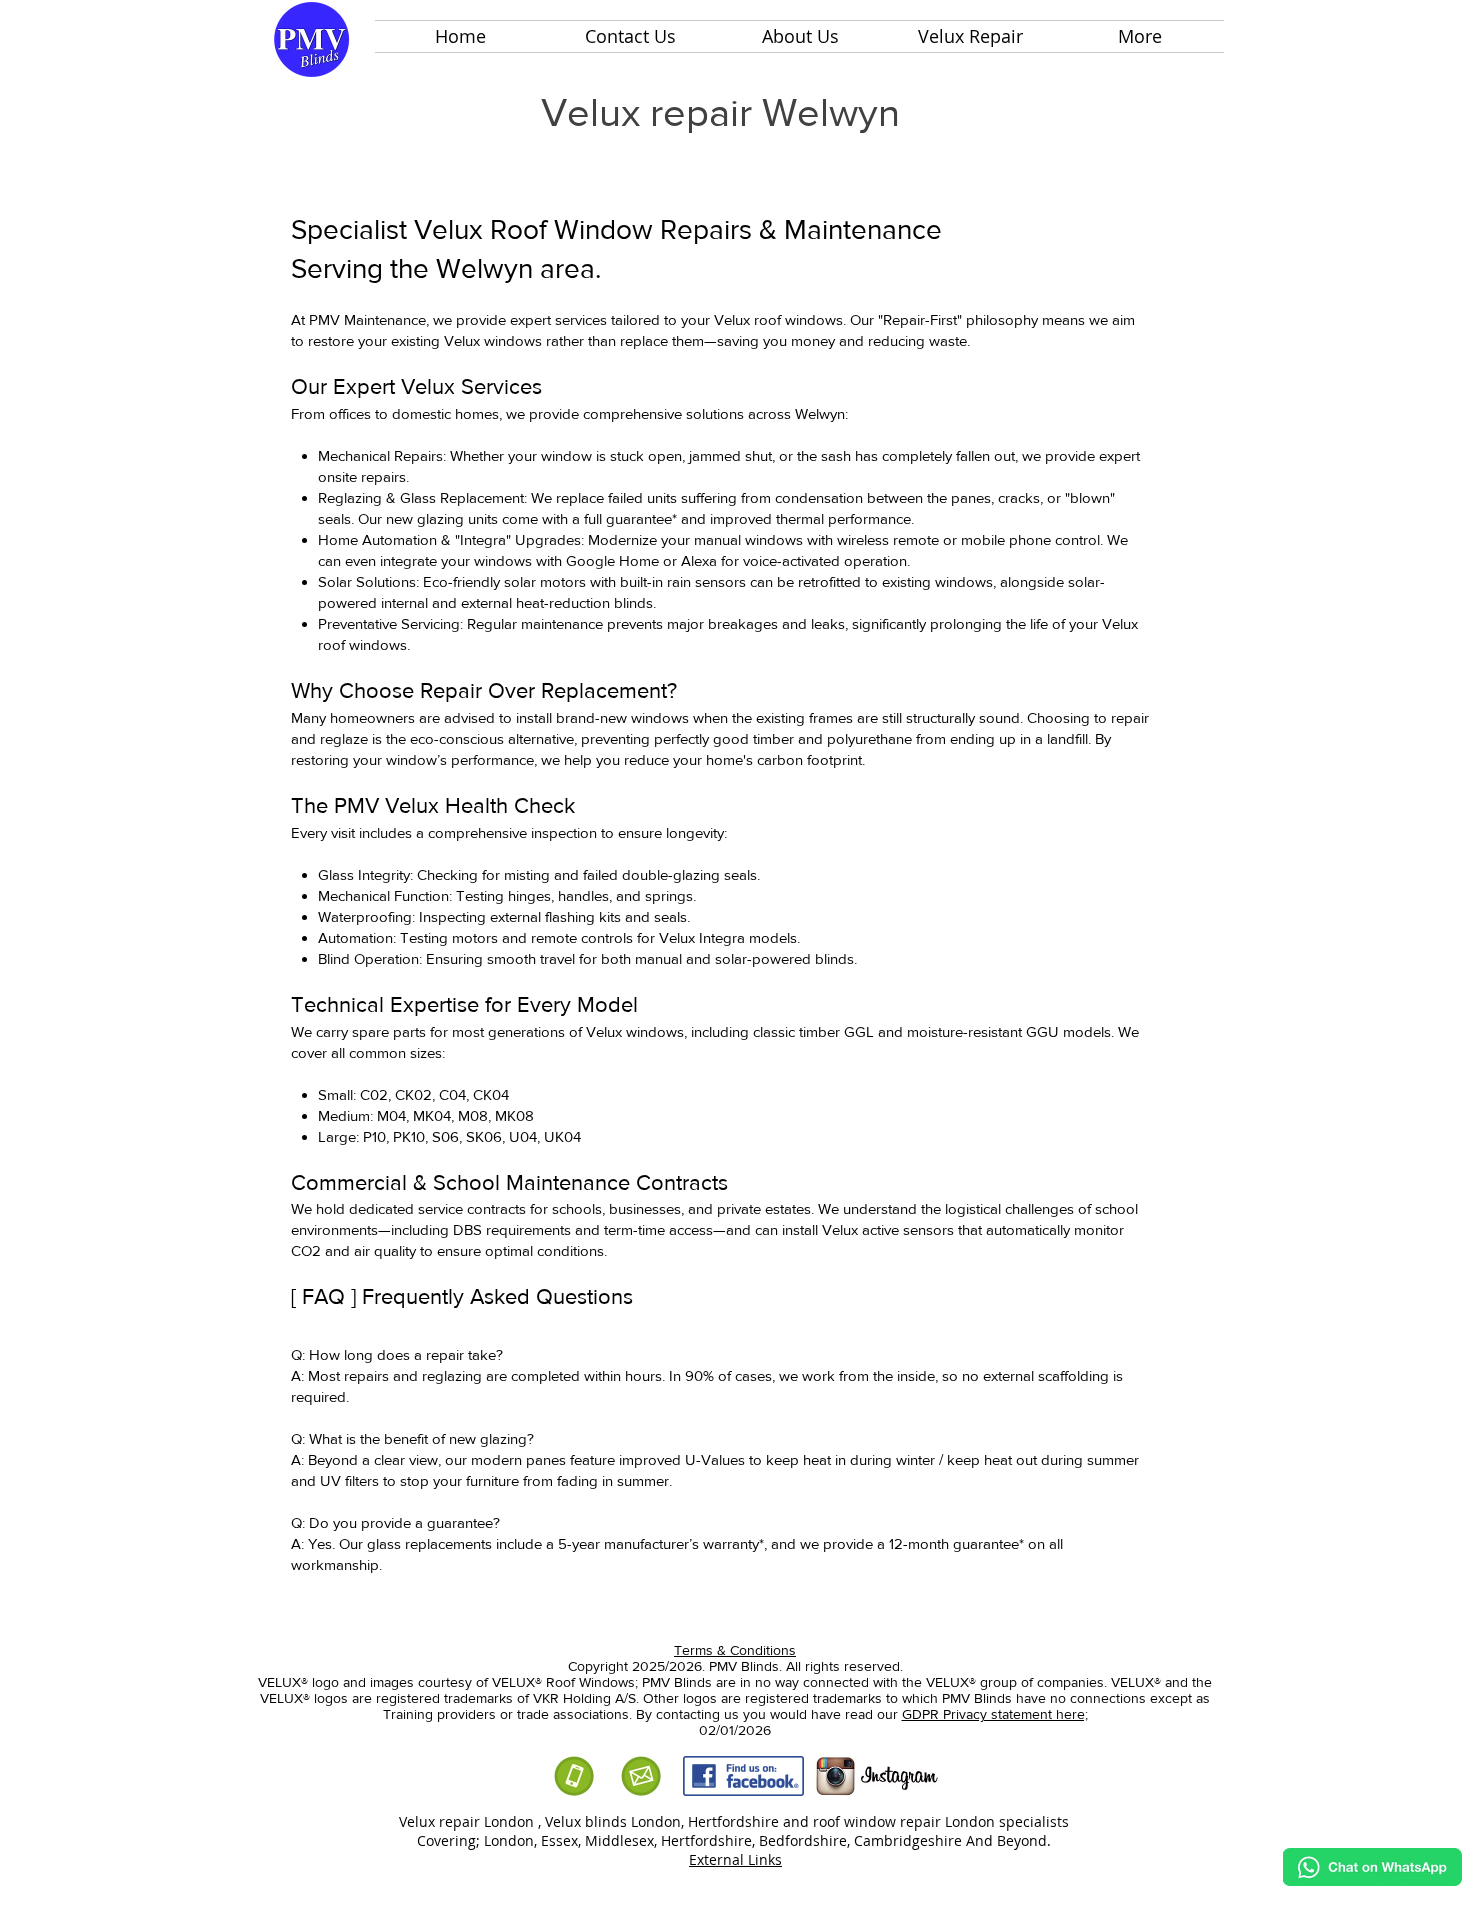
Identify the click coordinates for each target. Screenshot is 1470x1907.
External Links (735, 1859)
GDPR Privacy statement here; (995, 1714)
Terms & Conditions (735, 1650)
